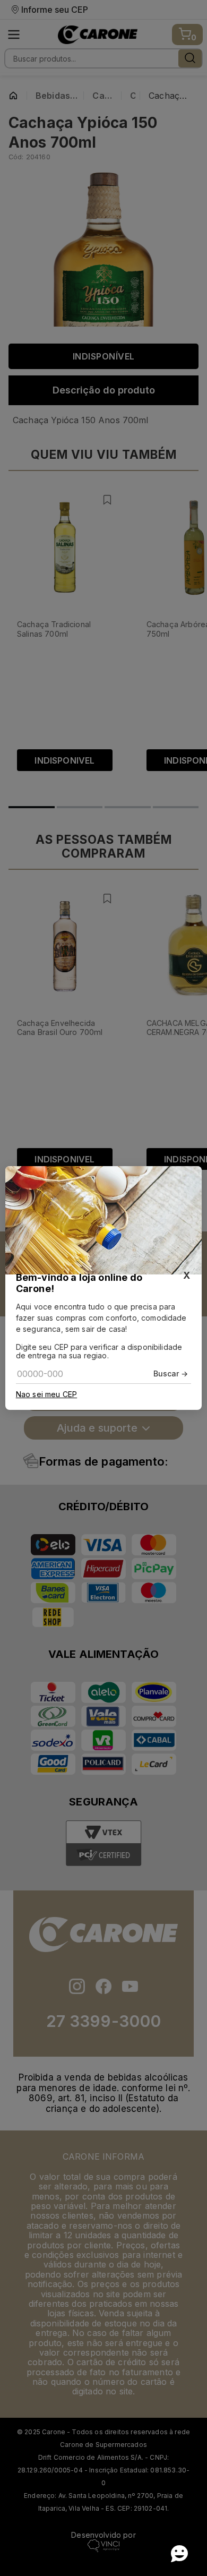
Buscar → (171, 1373)
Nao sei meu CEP (46, 1394)
